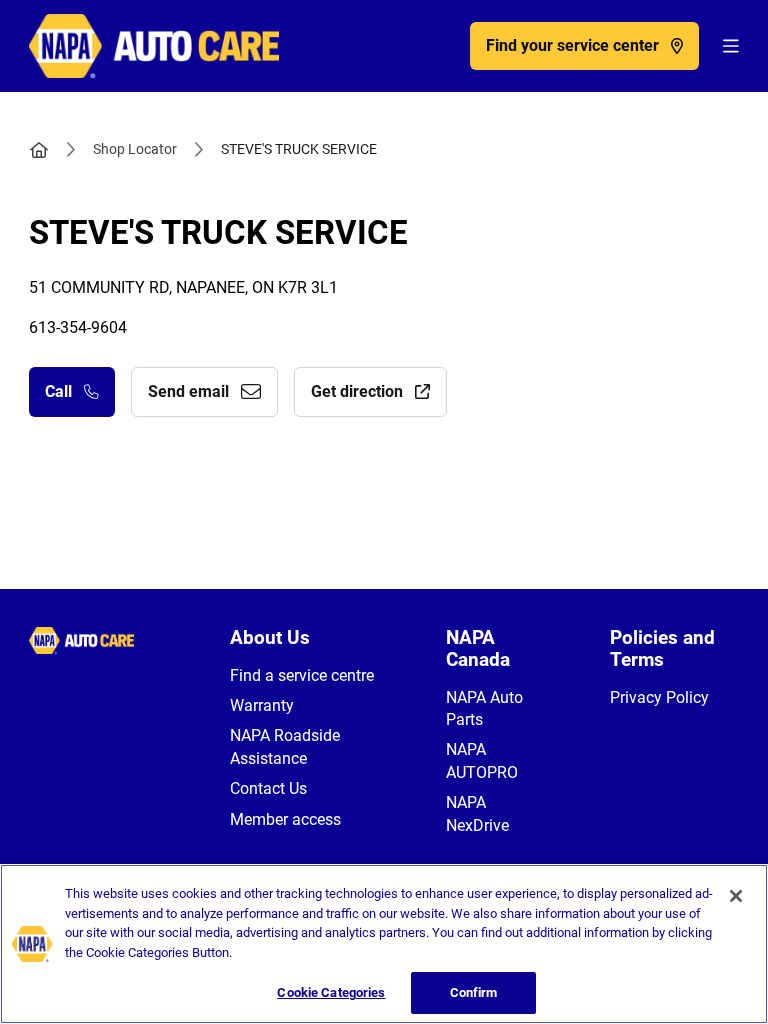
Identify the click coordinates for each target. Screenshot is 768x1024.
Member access (285, 819)
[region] (384, 944)
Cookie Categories (331, 992)
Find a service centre (302, 675)
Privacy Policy (659, 697)
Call (58, 391)
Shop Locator (135, 149)
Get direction (357, 391)
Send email (188, 391)
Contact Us (268, 788)
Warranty (262, 705)
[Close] (736, 896)
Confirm (474, 992)
